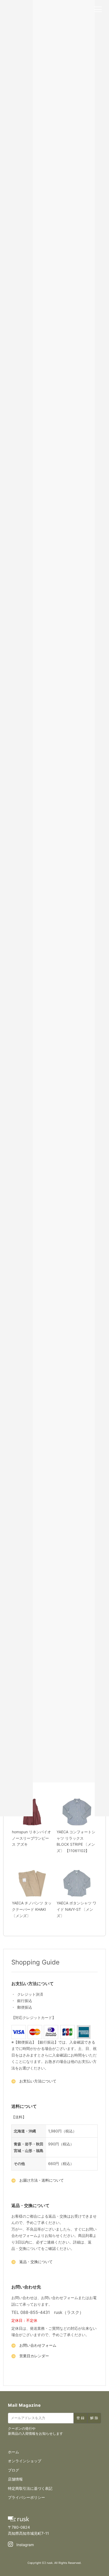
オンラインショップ (25, 2461)
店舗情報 (15, 2479)
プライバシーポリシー (26, 2497)
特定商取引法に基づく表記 (30, 2488)
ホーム (13, 2452)
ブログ (13, 2470)
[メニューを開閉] (98, 10)
